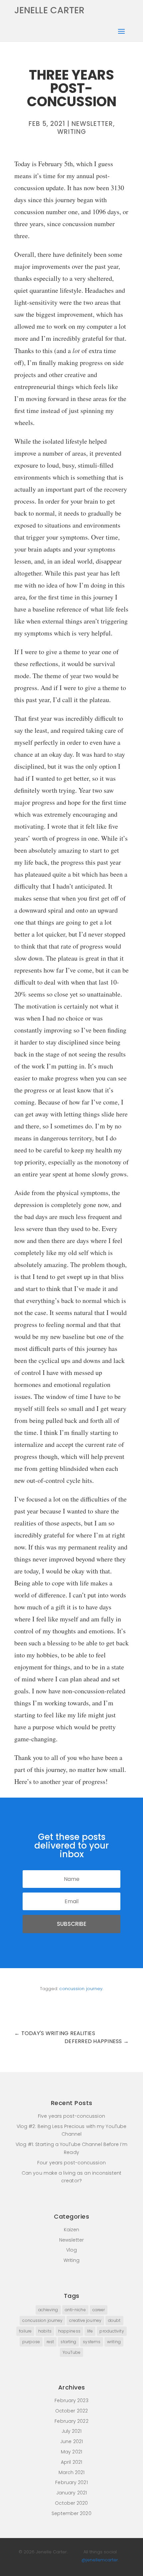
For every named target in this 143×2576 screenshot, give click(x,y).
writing (114, 2342)
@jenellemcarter (100, 2560)
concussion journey (81, 1989)
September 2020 (71, 2513)
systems (92, 2342)
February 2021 (71, 2482)
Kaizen (72, 2230)
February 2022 (71, 2421)
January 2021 (71, 2493)
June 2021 (71, 2441)
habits (45, 2331)
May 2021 (71, 2452)
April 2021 (71, 2462)
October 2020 (71, 2503)
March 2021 (72, 2472)
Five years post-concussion (71, 2116)
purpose (31, 2342)
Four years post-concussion (71, 2163)
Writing (72, 132)
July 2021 (72, 2431)
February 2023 (71, 2400)
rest (50, 2342)
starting (68, 2342)
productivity (112, 2331)
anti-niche (75, 2310)
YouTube (72, 2352)
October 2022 (71, 2411)
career (99, 2310)
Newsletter (92, 124)
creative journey (85, 2320)
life (90, 2331)
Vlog (71, 2250)
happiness (69, 2331)
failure (25, 2331)
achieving (48, 2310)
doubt (114, 2320)
